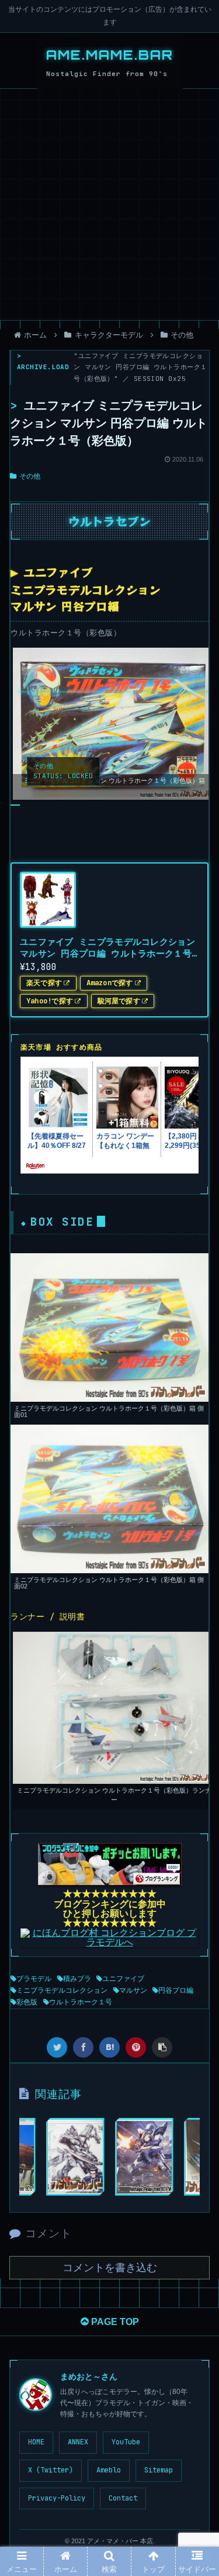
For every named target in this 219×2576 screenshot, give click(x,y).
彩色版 (27, 2002)
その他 (30, 476)
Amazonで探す (110, 983)
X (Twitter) (51, 2470)
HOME (36, 2442)
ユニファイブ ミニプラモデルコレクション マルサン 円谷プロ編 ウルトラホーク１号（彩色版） (107, 948)
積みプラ (77, 1979)
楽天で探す (44, 983)
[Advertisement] (109, 204)
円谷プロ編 (176, 1990)
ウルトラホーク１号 (81, 2002)
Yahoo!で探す (50, 1001)
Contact (123, 2498)
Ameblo (109, 2470)
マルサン (133, 1990)
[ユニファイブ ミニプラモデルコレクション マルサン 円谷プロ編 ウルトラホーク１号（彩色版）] (109, 2047)
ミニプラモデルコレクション (62, 1990)
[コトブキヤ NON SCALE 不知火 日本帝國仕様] (75, 2157)
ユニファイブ (123, 1979)
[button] (195, 1586)
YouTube (126, 2442)
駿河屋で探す (119, 1001)
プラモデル (34, 1979)
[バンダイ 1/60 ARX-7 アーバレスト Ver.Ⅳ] (144, 2157)
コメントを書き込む (110, 2268)
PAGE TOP (114, 2322)
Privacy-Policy (57, 2498)
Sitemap (159, 2470)
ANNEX (78, 2442)
